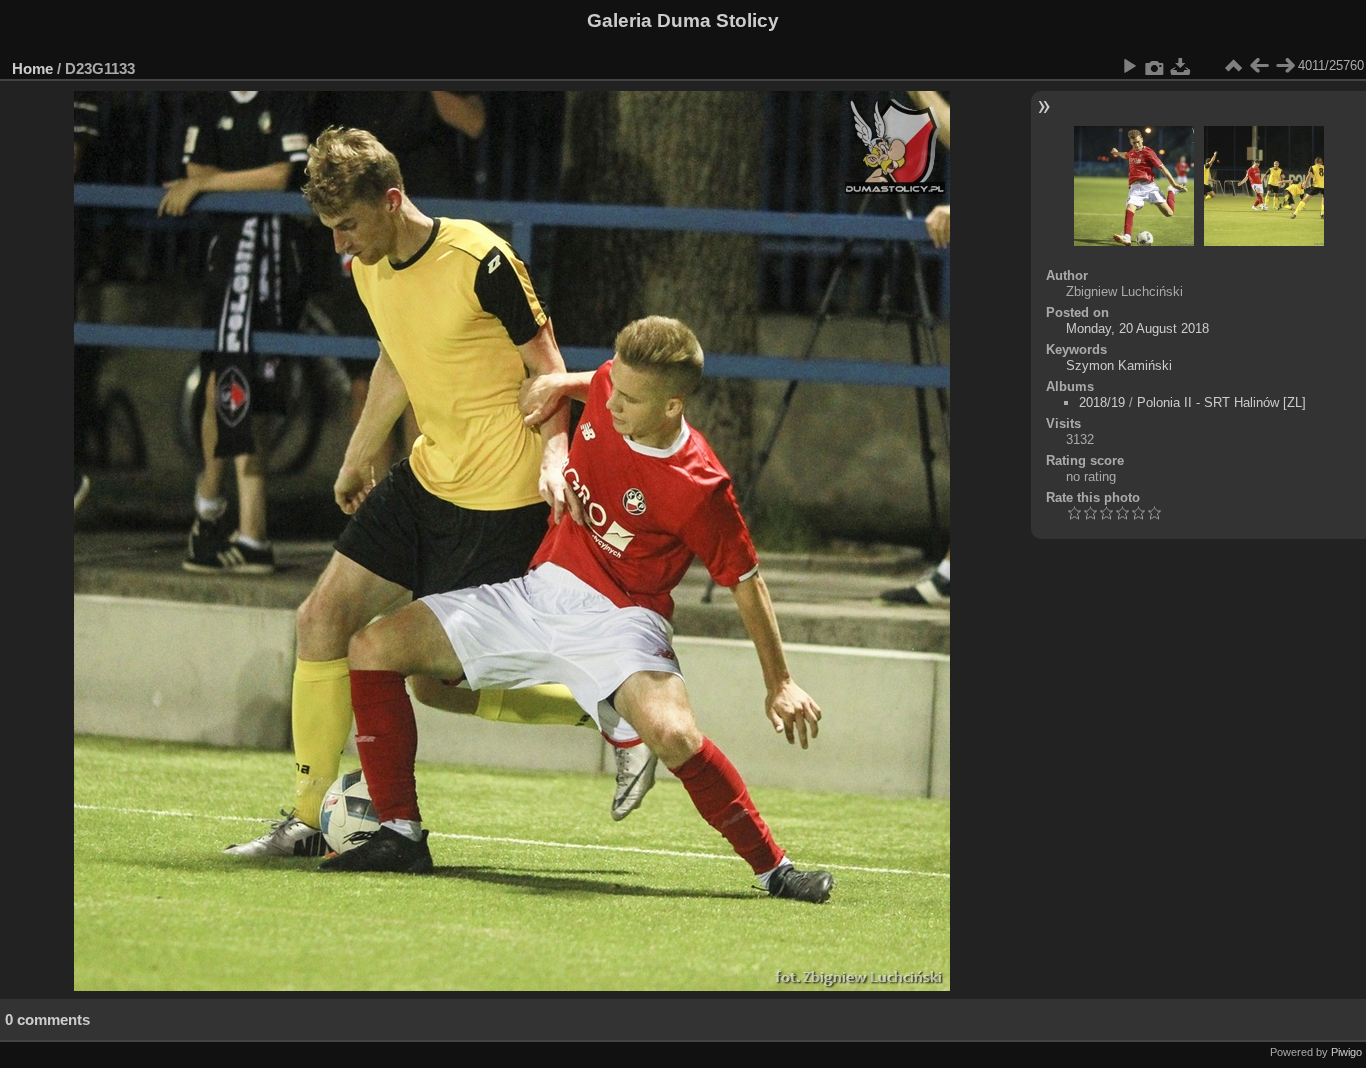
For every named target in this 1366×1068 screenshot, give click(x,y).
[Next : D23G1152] (1285, 66)
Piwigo (1346, 1052)
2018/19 (1102, 402)
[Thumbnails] (1233, 66)
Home (32, 68)
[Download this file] (1181, 66)
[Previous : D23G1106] (1259, 66)
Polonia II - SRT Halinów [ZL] (1221, 402)
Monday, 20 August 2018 (1137, 328)
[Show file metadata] (1155, 66)
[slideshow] (1129, 66)
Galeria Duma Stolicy (683, 20)
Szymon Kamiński (1119, 365)
